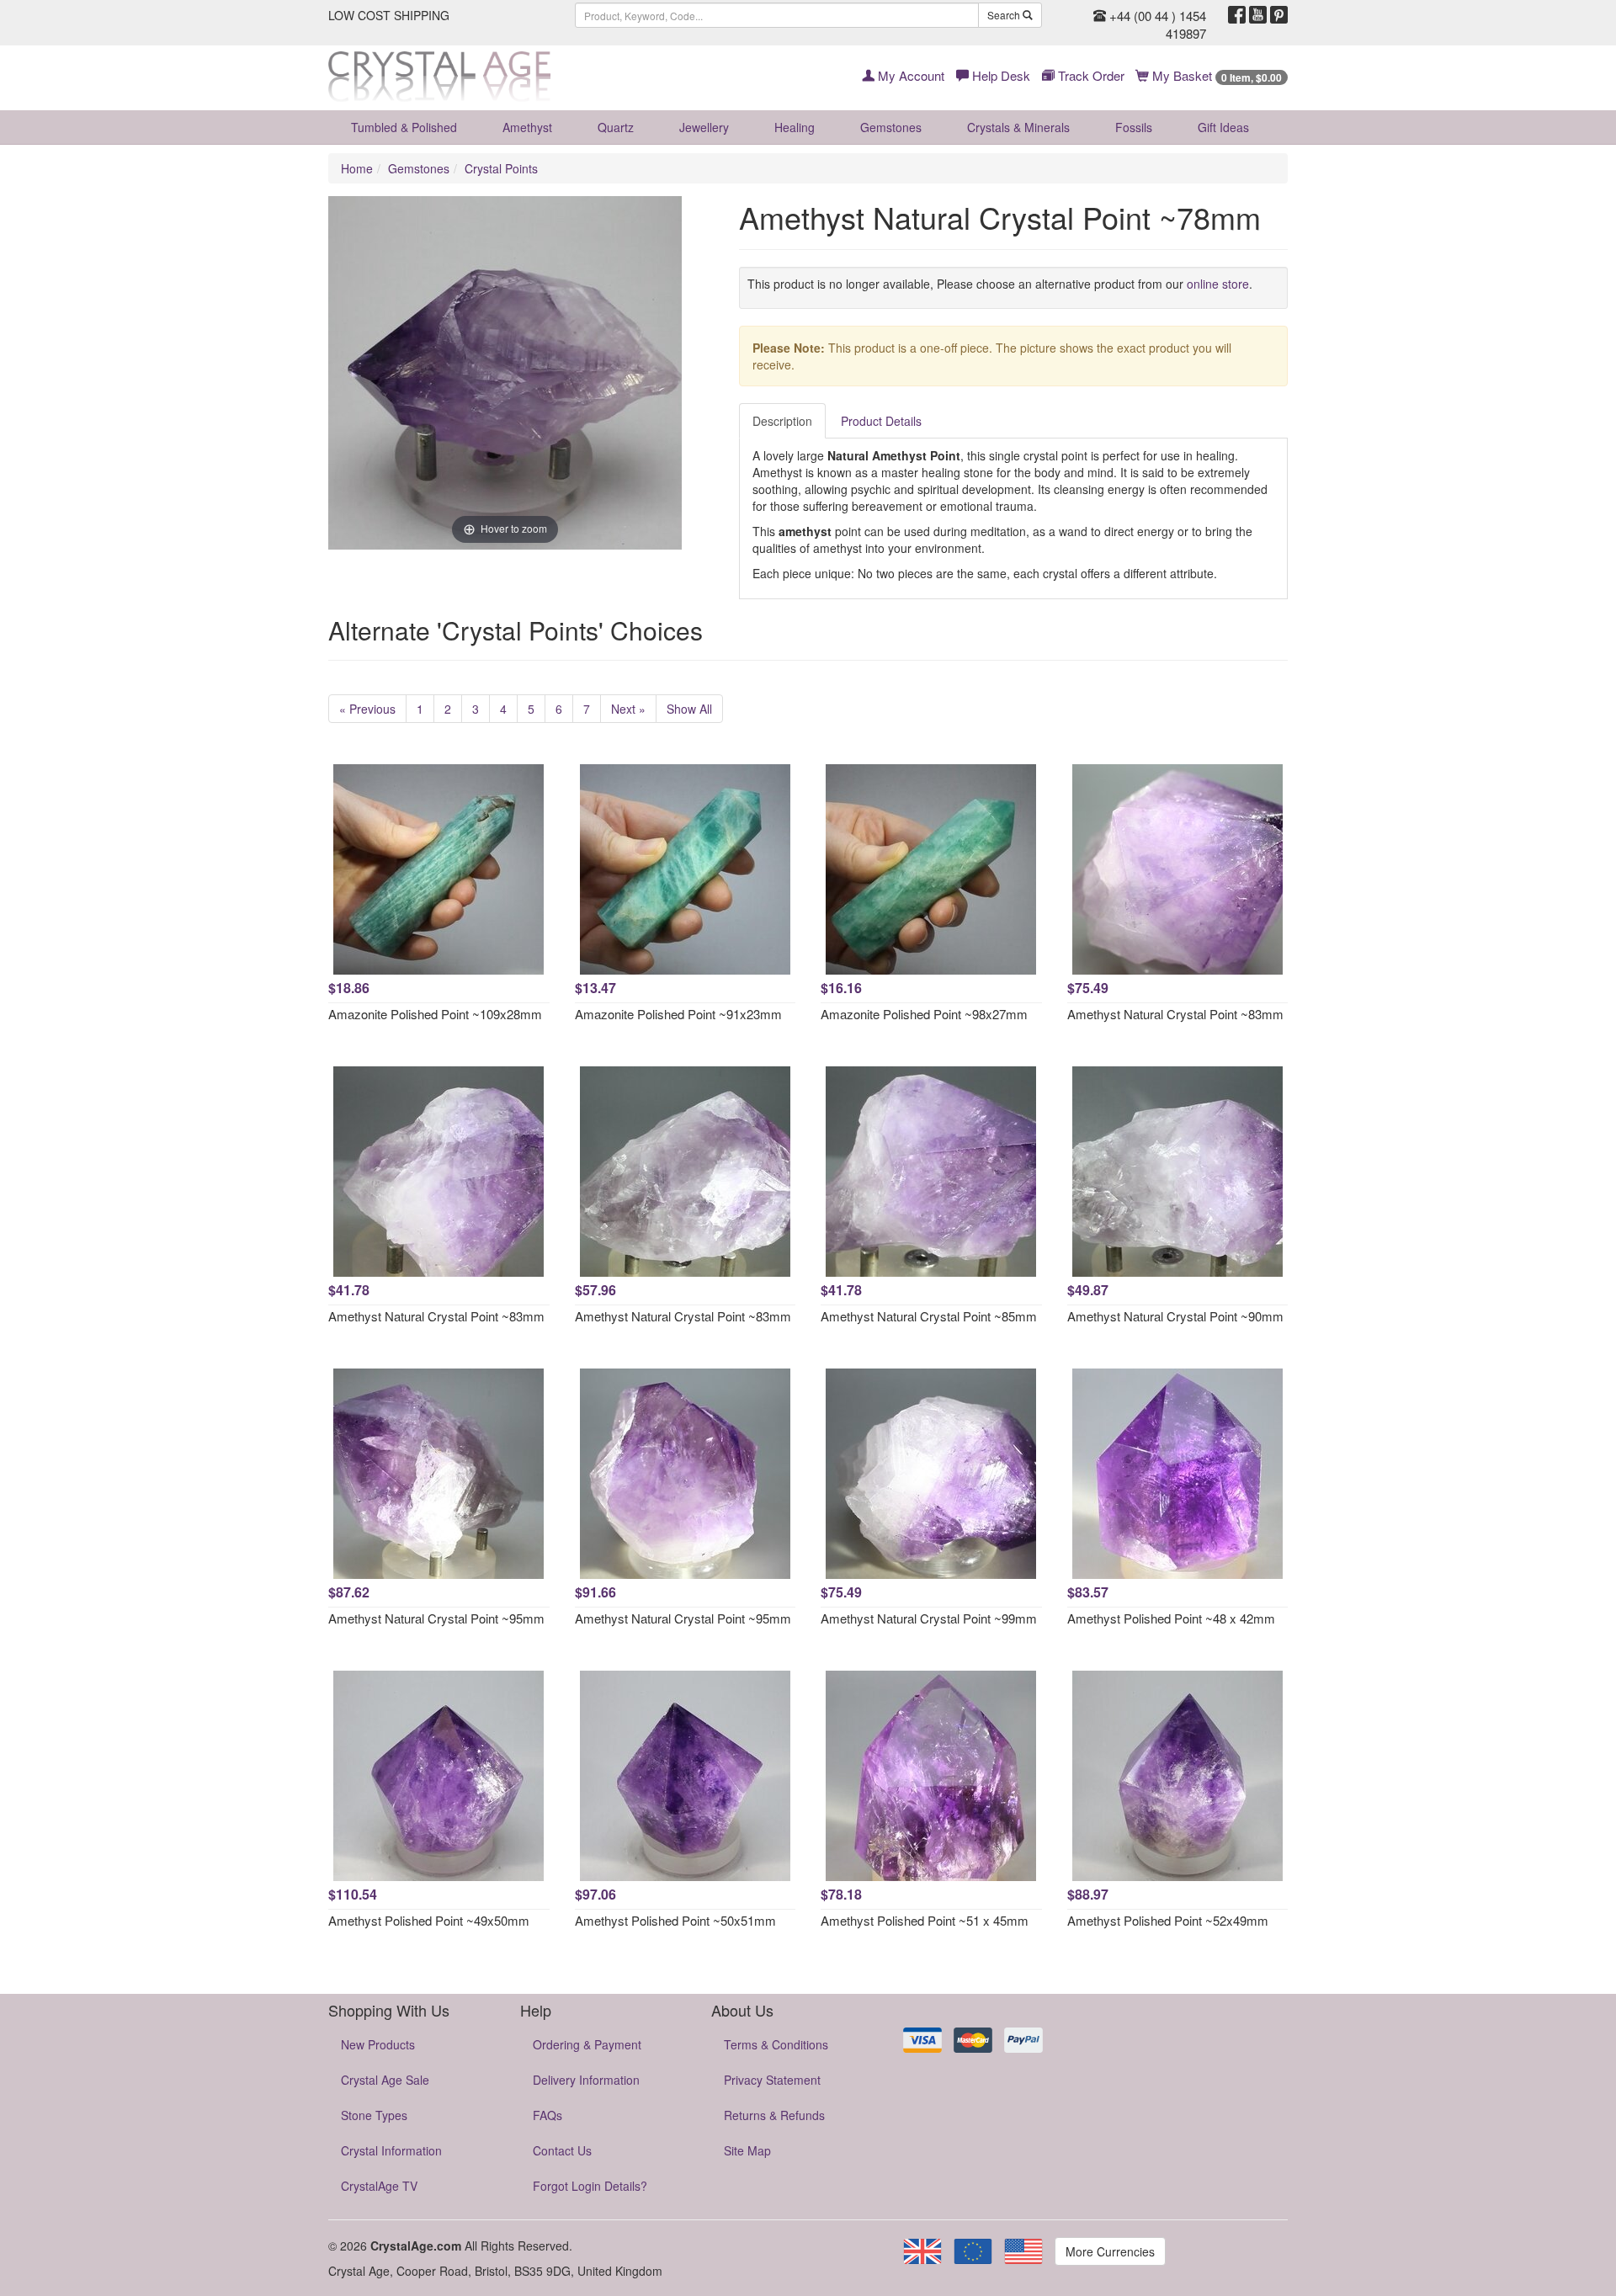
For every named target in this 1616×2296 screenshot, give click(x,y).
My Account (909, 75)
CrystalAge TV (379, 2186)
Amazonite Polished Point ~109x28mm (435, 1014)
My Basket (1215, 75)
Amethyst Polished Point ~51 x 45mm (925, 1920)
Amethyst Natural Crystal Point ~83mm (1175, 1014)
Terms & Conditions (776, 2044)
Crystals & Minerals (1018, 127)
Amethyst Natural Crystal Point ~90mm (1175, 1316)
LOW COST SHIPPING (389, 15)
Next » (628, 709)
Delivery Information (586, 2080)
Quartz (616, 127)
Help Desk (999, 75)
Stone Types (374, 2115)
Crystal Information (391, 2150)
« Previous (367, 709)
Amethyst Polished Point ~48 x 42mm (1171, 1618)
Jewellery (704, 127)
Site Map (747, 2150)
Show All (689, 709)
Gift (1223, 127)
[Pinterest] (1279, 15)
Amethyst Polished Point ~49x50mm (429, 1920)
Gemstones (891, 127)
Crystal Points (501, 168)
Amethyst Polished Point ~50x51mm (675, 1920)
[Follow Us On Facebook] (1237, 15)
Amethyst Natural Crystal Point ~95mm (436, 1618)
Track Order (1090, 75)
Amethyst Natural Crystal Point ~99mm (929, 1618)
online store (1218, 284)
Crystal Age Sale (385, 2080)
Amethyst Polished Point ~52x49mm (1168, 1920)
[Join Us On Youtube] (1258, 15)
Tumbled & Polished (404, 127)
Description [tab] (782, 421)
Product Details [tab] (881, 421)
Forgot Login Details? (590, 2186)
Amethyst (527, 127)
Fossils (1134, 127)
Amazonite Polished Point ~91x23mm (678, 1014)
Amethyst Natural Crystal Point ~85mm (929, 1316)
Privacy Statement (772, 2080)
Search (1005, 15)
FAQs (548, 2115)
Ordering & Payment (587, 2044)
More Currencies (1110, 2251)
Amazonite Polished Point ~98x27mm (924, 1014)
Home (357, 168)
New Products (378, 2044)
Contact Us (562, 2150)
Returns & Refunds (774, 2115)
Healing (795, 127)
